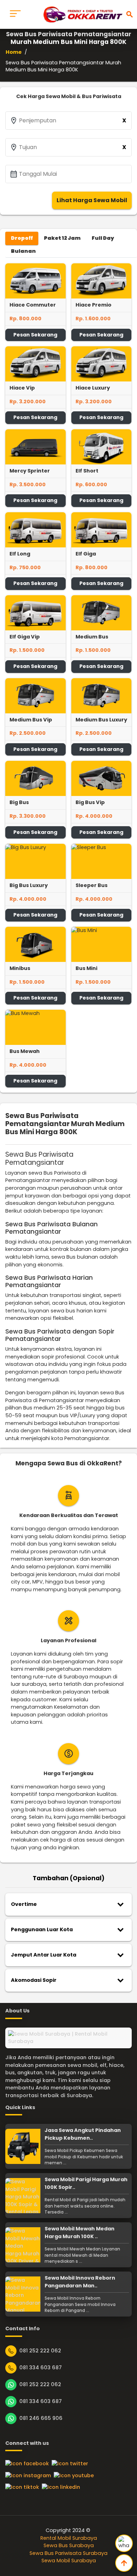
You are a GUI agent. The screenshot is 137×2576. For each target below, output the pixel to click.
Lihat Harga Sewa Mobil (92, 200)
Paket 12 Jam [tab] (62, 238)
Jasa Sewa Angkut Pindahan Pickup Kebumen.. (83, 2134)
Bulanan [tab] (23, 251)
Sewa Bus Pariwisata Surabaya (68, 2553)
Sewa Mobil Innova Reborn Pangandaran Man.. (80, 2282)
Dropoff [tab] (22, 238)
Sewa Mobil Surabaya (69, 2561)
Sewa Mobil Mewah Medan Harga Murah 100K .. (80, 2233)
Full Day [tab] (103, 238)
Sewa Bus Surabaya (69, 2545)
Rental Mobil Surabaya (69, 2538)
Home (14, 52)
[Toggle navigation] (15, 14)
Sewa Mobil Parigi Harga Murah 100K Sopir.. (86, 2183)
